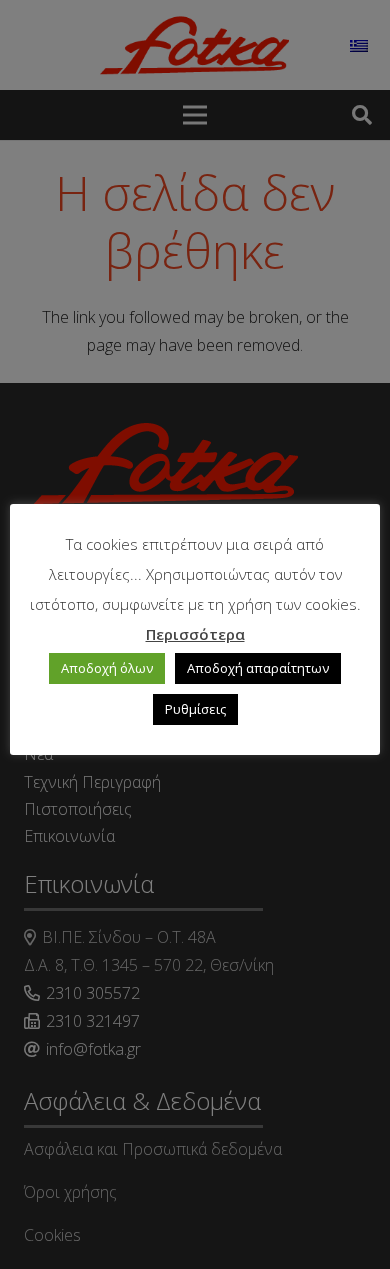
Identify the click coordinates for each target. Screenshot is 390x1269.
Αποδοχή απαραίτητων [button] (258, 668)
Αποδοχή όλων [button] (107, 668)
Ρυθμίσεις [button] (195, 709)
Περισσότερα (195, 634)
